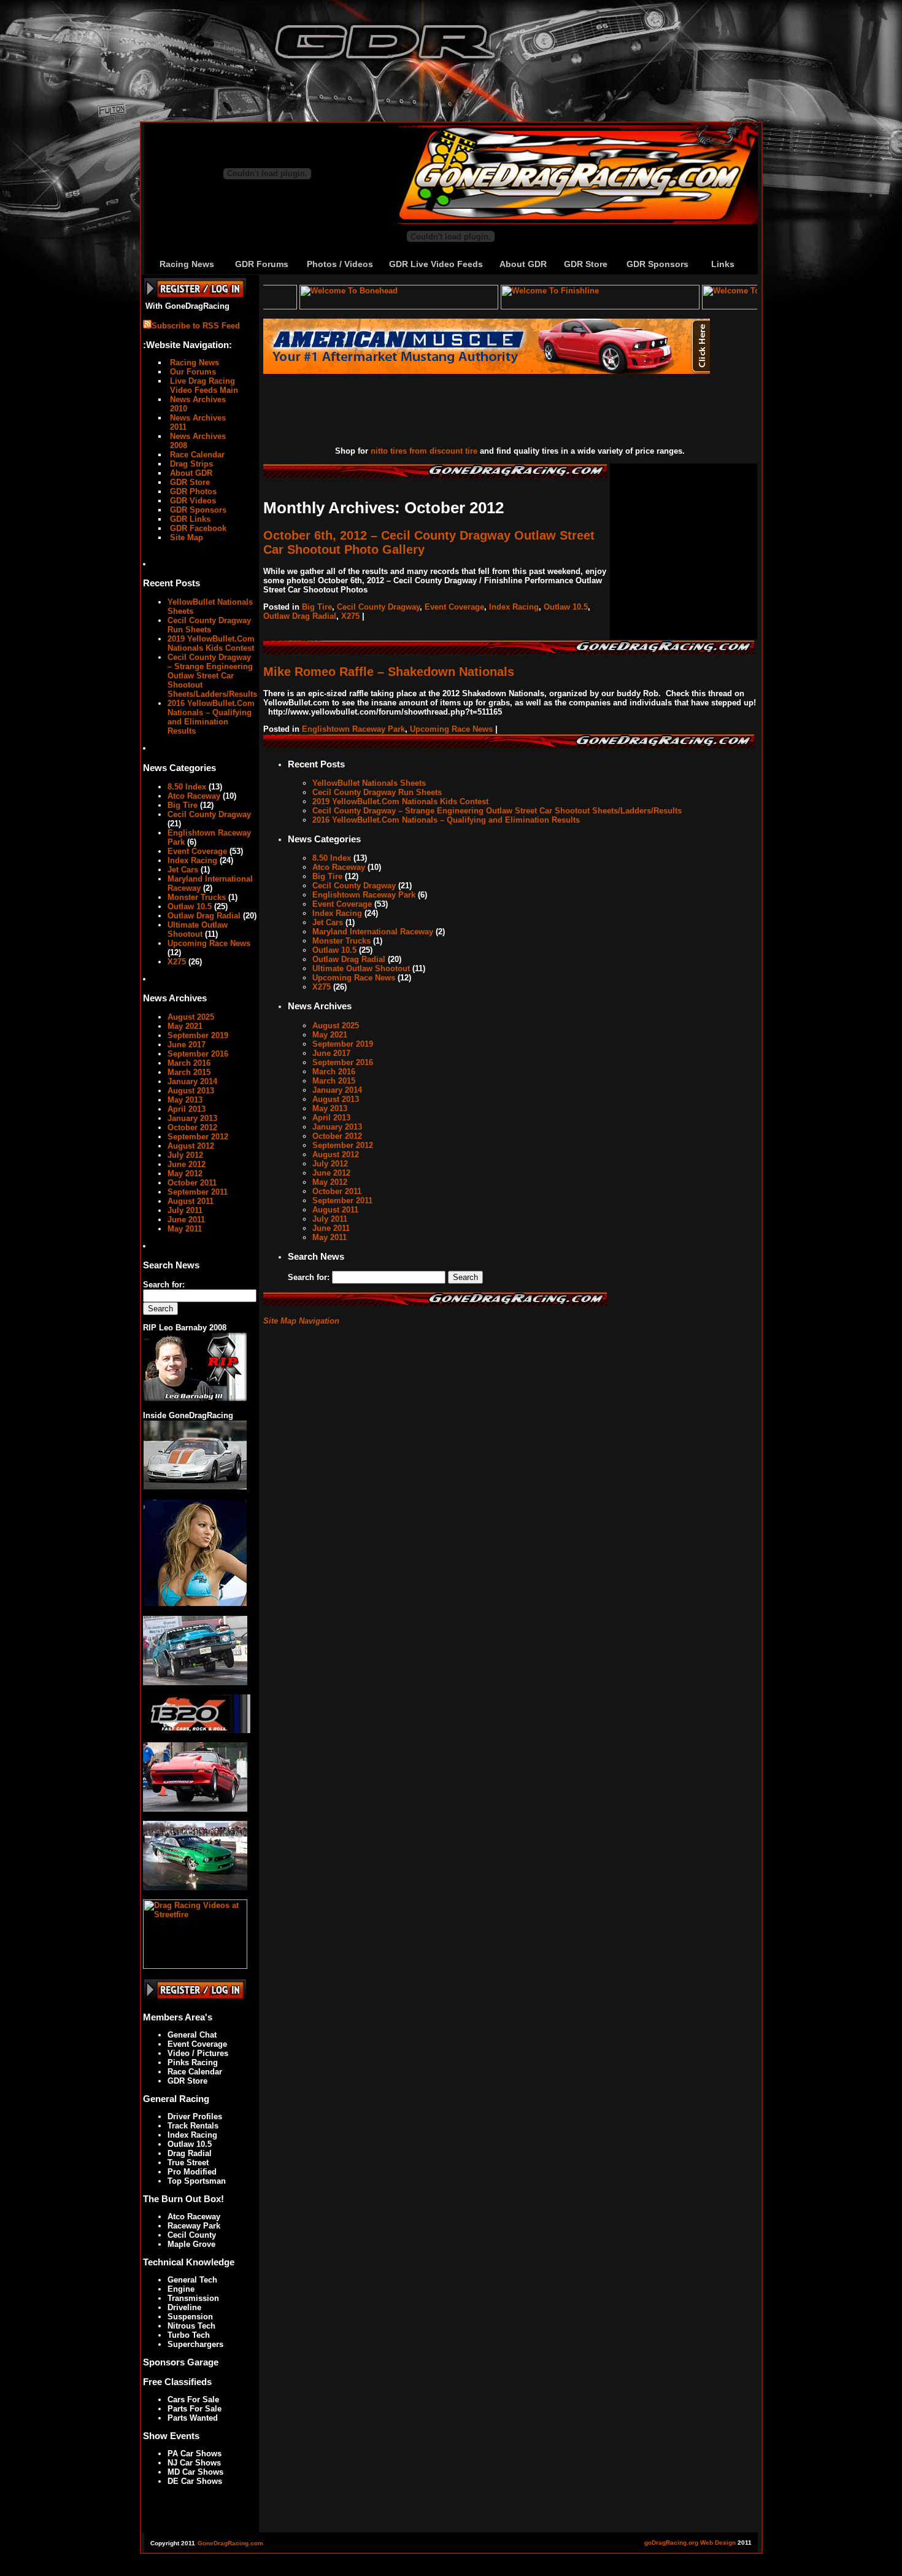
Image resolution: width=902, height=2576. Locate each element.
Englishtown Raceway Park (353, 729)
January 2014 (192, 1081)
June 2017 (187, 1045)
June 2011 (186, 1220)
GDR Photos (192, 491)
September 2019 (198, 1035)
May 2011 (185, 1229)
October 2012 (192, 1127)
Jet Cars (183, 870)
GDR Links (189, 519)
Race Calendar (196, 455)
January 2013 (192, 1118)
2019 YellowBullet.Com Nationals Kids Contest (211, 643)
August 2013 (191, 1091)
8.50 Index (187, 787)
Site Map (185, 537)
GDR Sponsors (657, 264)
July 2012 (185, 1155)
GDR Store (586, 264)
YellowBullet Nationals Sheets (369, 783)
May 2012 (185, 1174)
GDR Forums (262, 264)
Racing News (187, 264)
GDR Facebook (197, 528)
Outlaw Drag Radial (204, 916)
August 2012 (191, 1146)
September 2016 (198, 1054)
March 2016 (189, 1063)
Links (723, 264)
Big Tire (183, 805)
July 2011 (185, 1210)
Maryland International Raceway (373, 932)
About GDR (523, 264)
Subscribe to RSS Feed (196, 326)
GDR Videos (192, 501)
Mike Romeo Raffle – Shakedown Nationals (389, 672)
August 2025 (191, 1017)
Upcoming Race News (209, 943)
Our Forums (192, 372)
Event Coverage (197, 851)
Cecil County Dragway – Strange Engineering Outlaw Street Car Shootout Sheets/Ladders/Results (212, 676)
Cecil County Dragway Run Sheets (209, 625)
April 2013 (187, 1109)
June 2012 (187, 1164)
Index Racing (192, 860)
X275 (177, 962)
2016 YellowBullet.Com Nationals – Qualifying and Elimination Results (211, 717)
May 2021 (185, 1026)
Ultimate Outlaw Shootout (198, 929)
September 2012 (198, 1137)
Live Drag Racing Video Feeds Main (203, 386)
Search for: (164, 1285)
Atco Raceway (194, 796)
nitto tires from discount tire (424, 451)
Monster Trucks (197, 897)
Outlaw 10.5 (190, 906)
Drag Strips (190, 464)
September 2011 (198, 1192)
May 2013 (185, 1100)
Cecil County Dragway (209, 814)
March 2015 (189, 1072)
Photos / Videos (340, 264)
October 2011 (192, 1183)
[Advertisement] (478, 411)
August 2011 (191, 1201)
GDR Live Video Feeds (436, 264)
